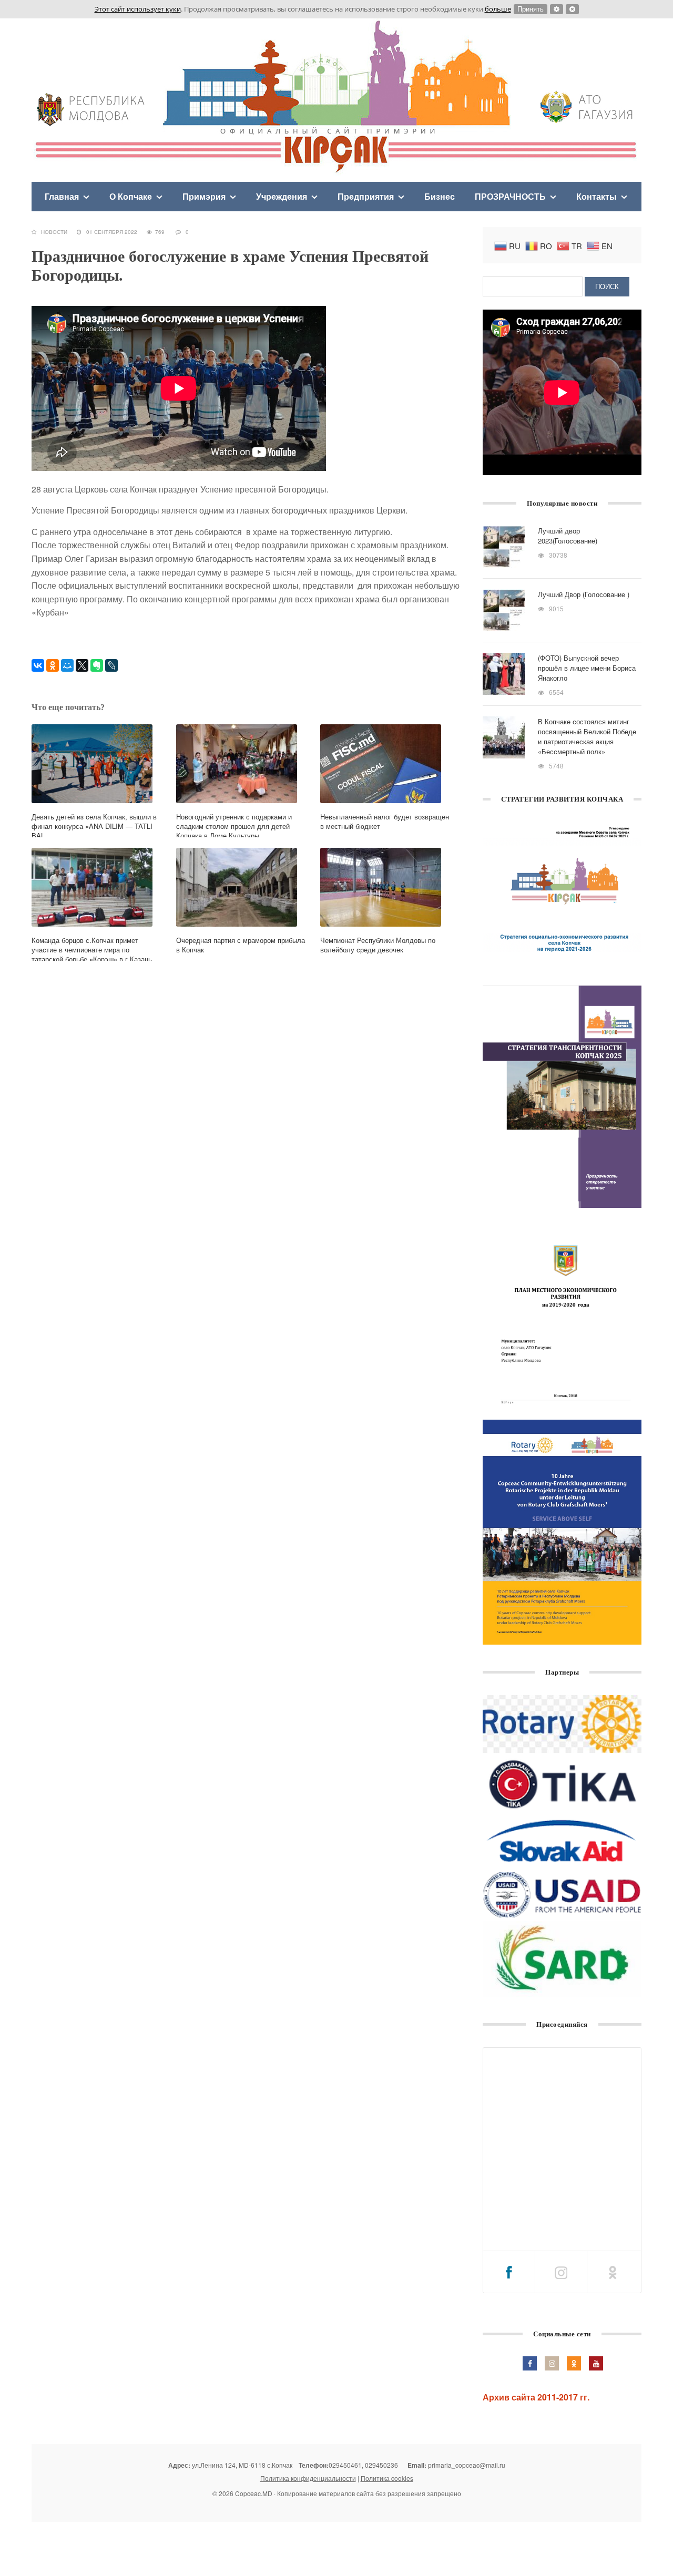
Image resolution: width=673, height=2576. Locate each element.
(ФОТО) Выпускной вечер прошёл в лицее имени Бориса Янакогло (587, 668)
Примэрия (204, 196)
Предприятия (366, 196)
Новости (54, 232)
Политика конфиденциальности (308, 2478)
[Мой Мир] (67, 665)
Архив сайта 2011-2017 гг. (536, 2397)
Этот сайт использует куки (138, 9)
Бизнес (440, 196)
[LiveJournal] (111, 665)
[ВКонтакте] (38, 665)
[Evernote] (97, 665)
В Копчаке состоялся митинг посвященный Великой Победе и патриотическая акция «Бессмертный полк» (587, 736)
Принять (531, 9)
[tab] (509, 2272)
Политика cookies (387, 2478)
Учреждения (282, 196)
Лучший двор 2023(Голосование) (568, 536)
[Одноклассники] (53, 665)
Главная (62, 196)
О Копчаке (131, 196)
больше (498, 9)
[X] (82, 665)
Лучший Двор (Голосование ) (584, 594)
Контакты (596, 196)
